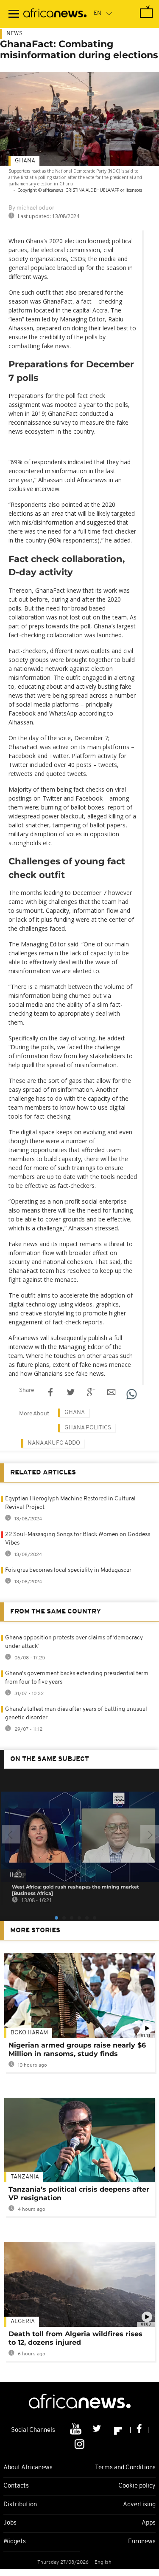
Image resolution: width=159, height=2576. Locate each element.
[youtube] (77, 2430)
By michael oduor (31, 208)
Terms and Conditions (125, 2468)
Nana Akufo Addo (54, 1443)
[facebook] (139, 2430)
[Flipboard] (119, 2430)
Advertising (139, 2505)
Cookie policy (137, 2486)
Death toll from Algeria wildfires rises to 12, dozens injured (75, 2338)
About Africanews (28, 2468)
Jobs (10, 2523)
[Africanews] (55, 14)
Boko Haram (29, 2033)
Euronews (142, 2542)
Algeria (23, 2322)
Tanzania (25, 2177)
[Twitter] (98, 2430)
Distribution (20, 2505)
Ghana (25, 161)
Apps (149, 2523)
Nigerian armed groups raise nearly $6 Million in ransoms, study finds (77, 2049)
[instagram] (79, 2443)
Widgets (15, 2542)
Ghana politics (88, 1428)
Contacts (16, 2486)
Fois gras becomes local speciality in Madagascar (68, 1570)
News (14, 34)
